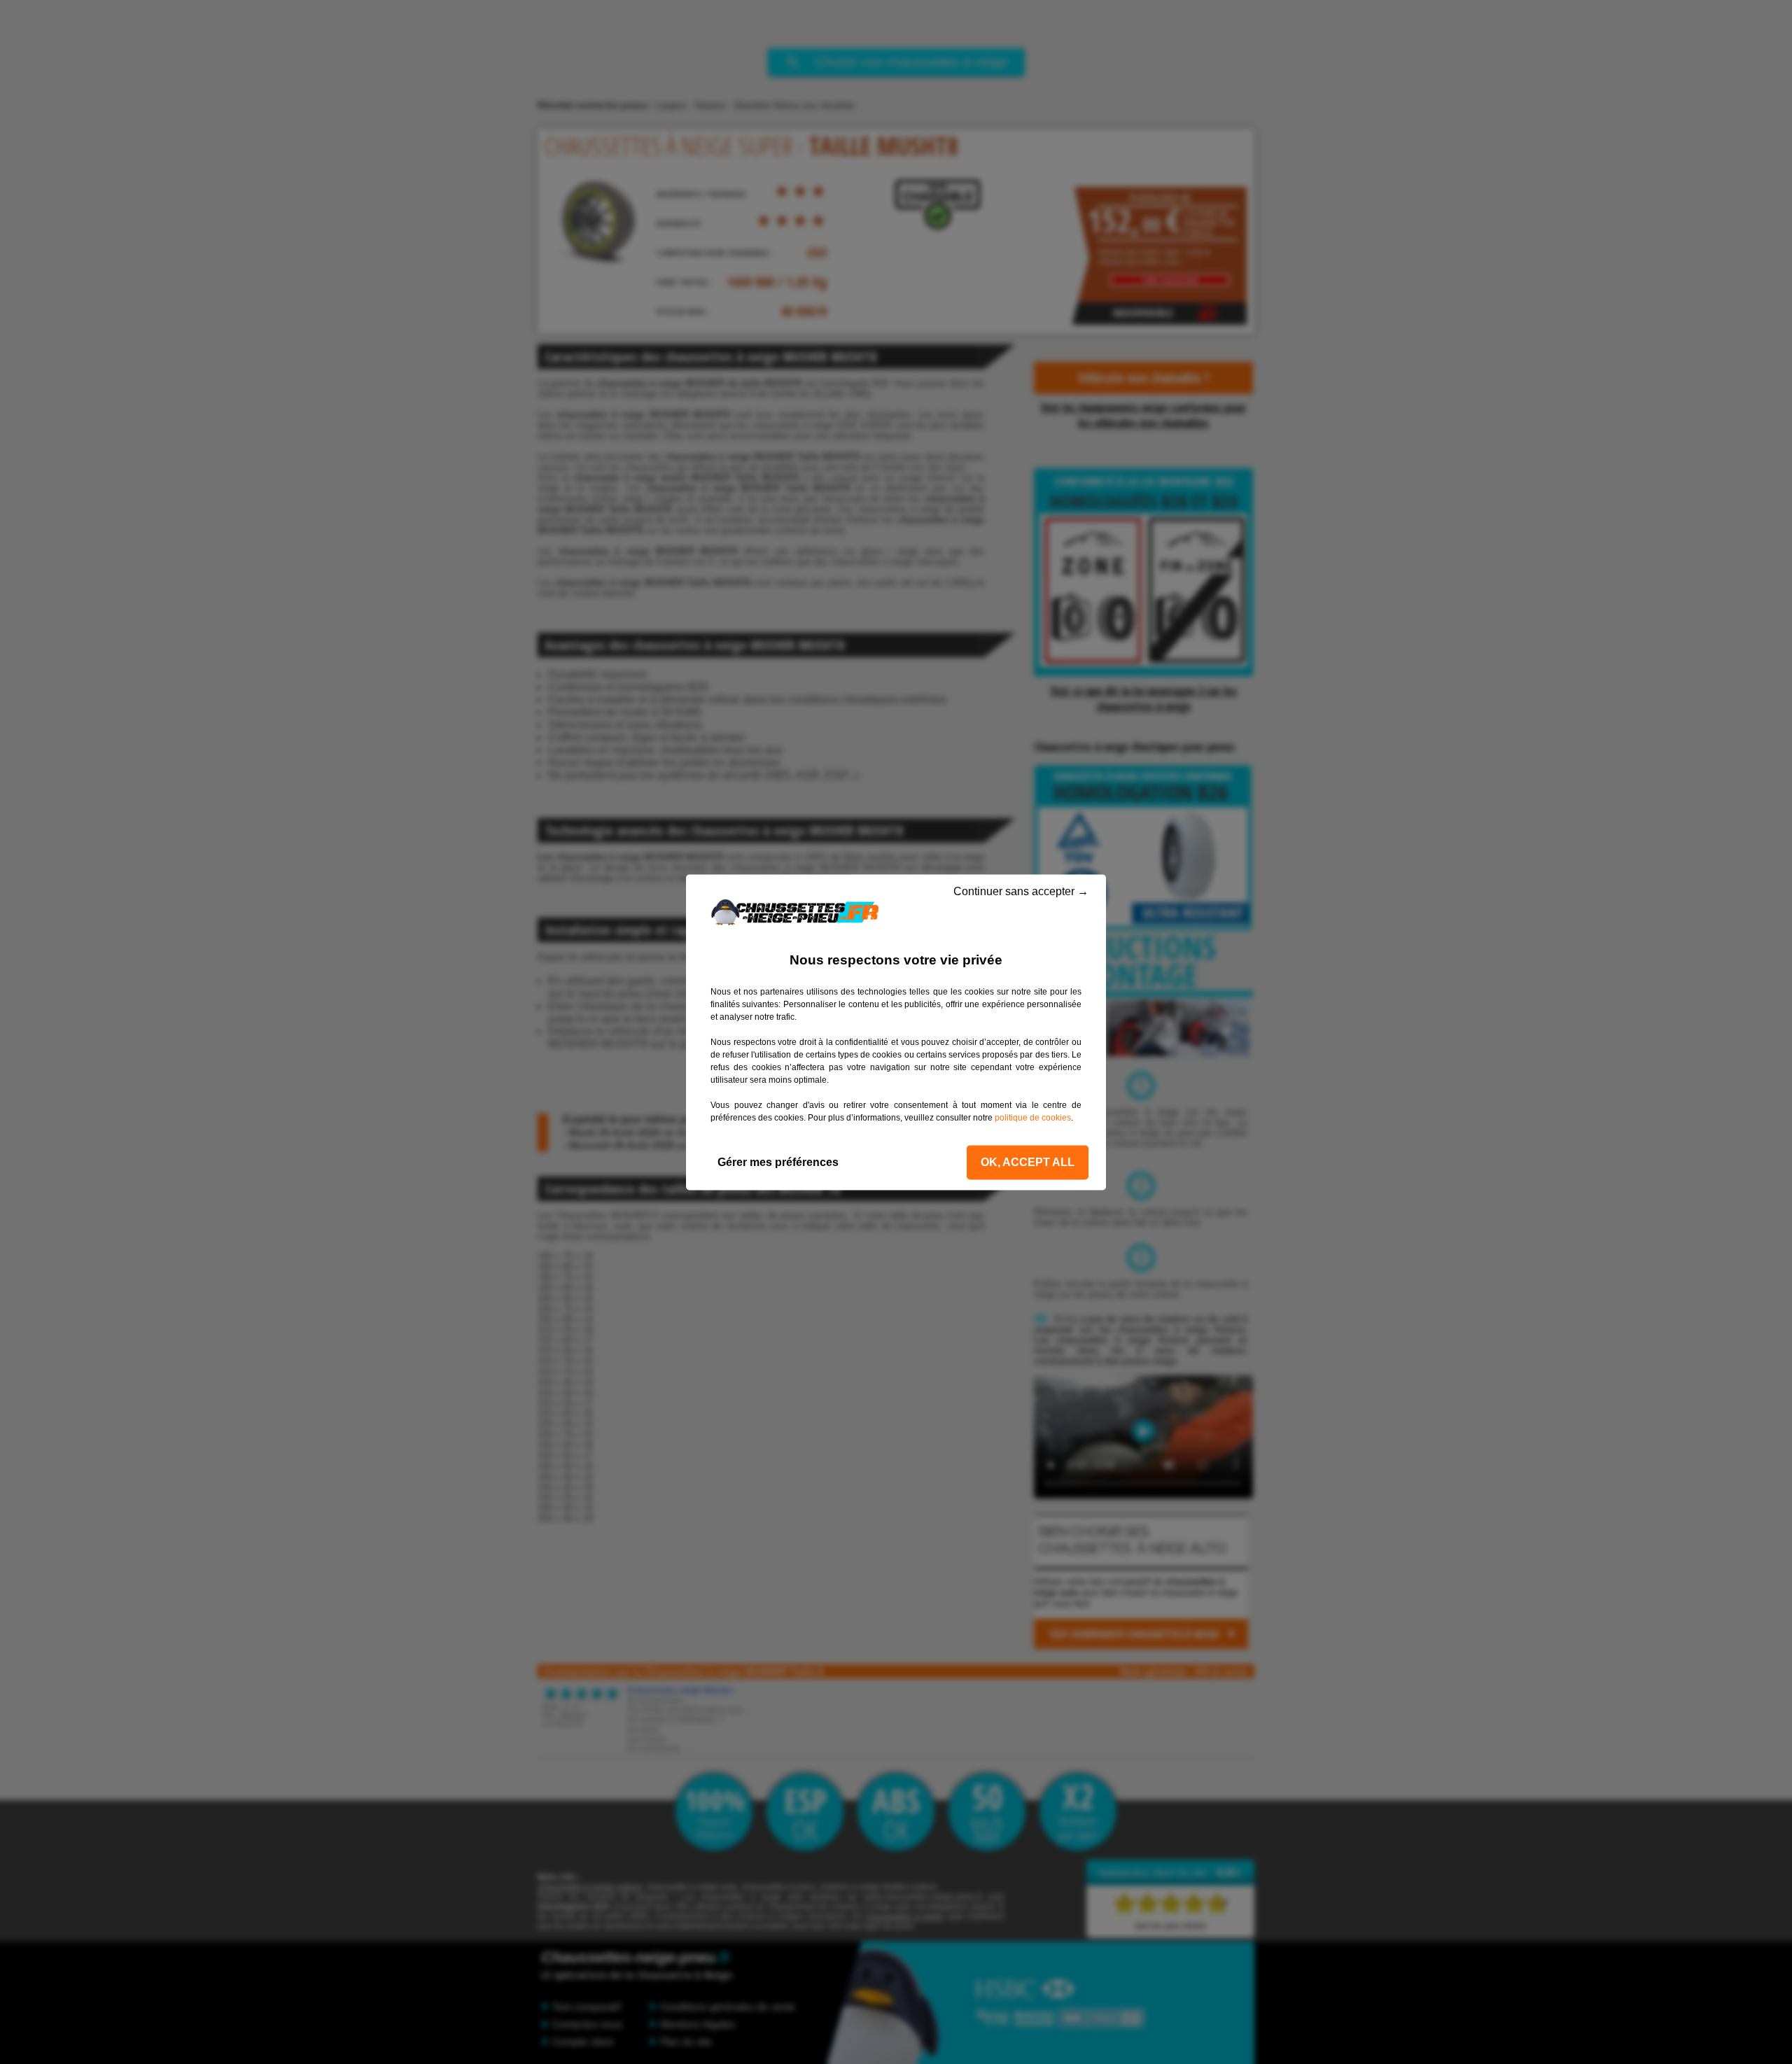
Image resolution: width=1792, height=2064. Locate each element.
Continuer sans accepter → (1020, 891)
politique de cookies (1033, 1118)
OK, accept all (1028, 1162)
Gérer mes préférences (778, 1162)
